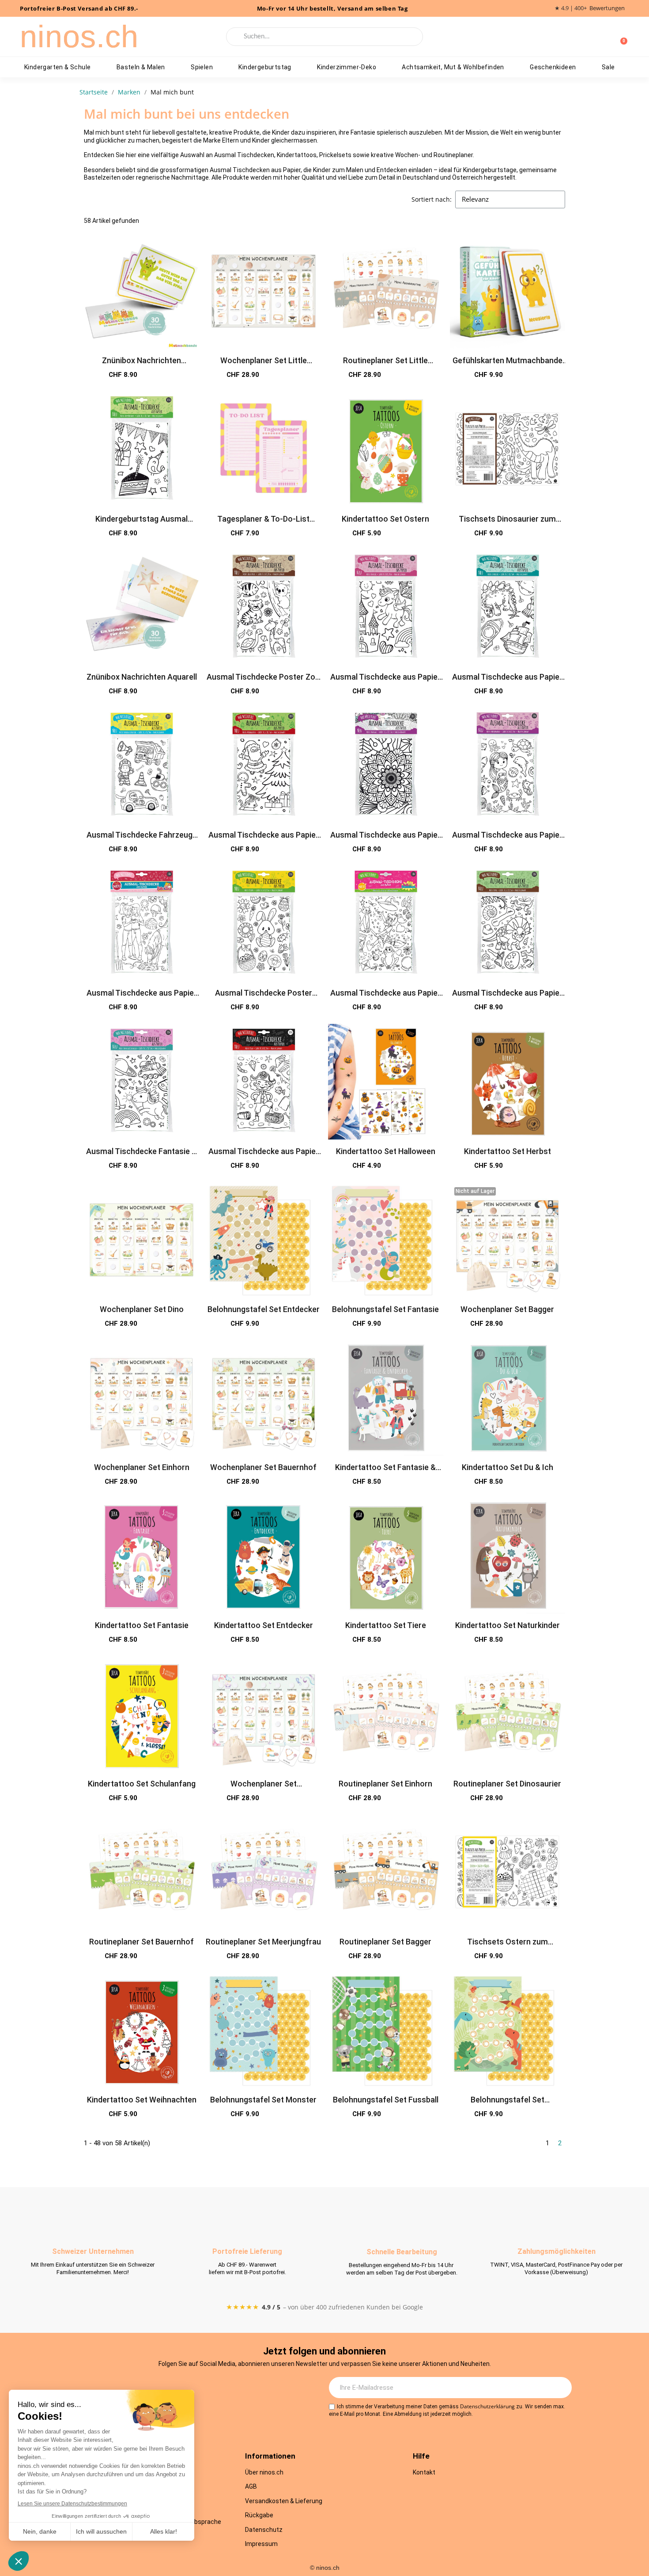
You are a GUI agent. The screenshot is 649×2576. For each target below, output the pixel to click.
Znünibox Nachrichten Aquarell (142, 677)
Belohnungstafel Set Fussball (386, 2100)
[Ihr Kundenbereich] (606, 37)
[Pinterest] (235, 2388)
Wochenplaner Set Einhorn (142, 1467)
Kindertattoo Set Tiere (386, 1625)
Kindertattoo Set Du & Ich (508, 1467)
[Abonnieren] (560, 2388)
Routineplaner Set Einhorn (385, 1784)
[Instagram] (162, 2388)
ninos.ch (79, 37)
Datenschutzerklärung (487, 2406)
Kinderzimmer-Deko (347, 67)
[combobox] (325, 37)
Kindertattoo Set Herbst (508, 1151)
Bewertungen (607, 8)
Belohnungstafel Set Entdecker (264, 1309)
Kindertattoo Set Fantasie (142, 1625)
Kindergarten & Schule (57, 67)
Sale (608, 67)
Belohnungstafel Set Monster (263, 2100)
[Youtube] (211, 2388)
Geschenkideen (553, 67)
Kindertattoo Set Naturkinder (508, 1625)
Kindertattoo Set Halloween (386, 1151)
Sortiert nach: (432, 199)
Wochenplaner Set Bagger (507, 1309)
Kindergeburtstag (265, 67)
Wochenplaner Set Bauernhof (263, 1467)
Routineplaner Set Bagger (385, 1942)
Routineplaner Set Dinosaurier (507, 1784)
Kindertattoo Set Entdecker (264, 1625)
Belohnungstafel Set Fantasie (385, 1309)
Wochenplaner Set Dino (142, 1309)
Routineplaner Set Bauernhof (141, 1942)
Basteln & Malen (141, 67)
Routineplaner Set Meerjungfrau (263, 1942)
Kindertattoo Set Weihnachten (142, 2100)
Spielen (202, 67)
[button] (171, 375)
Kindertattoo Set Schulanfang (142, 1784)
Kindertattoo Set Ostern (385, 519)
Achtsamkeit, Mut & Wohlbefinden (453, 67)
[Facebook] (187, 2388)
